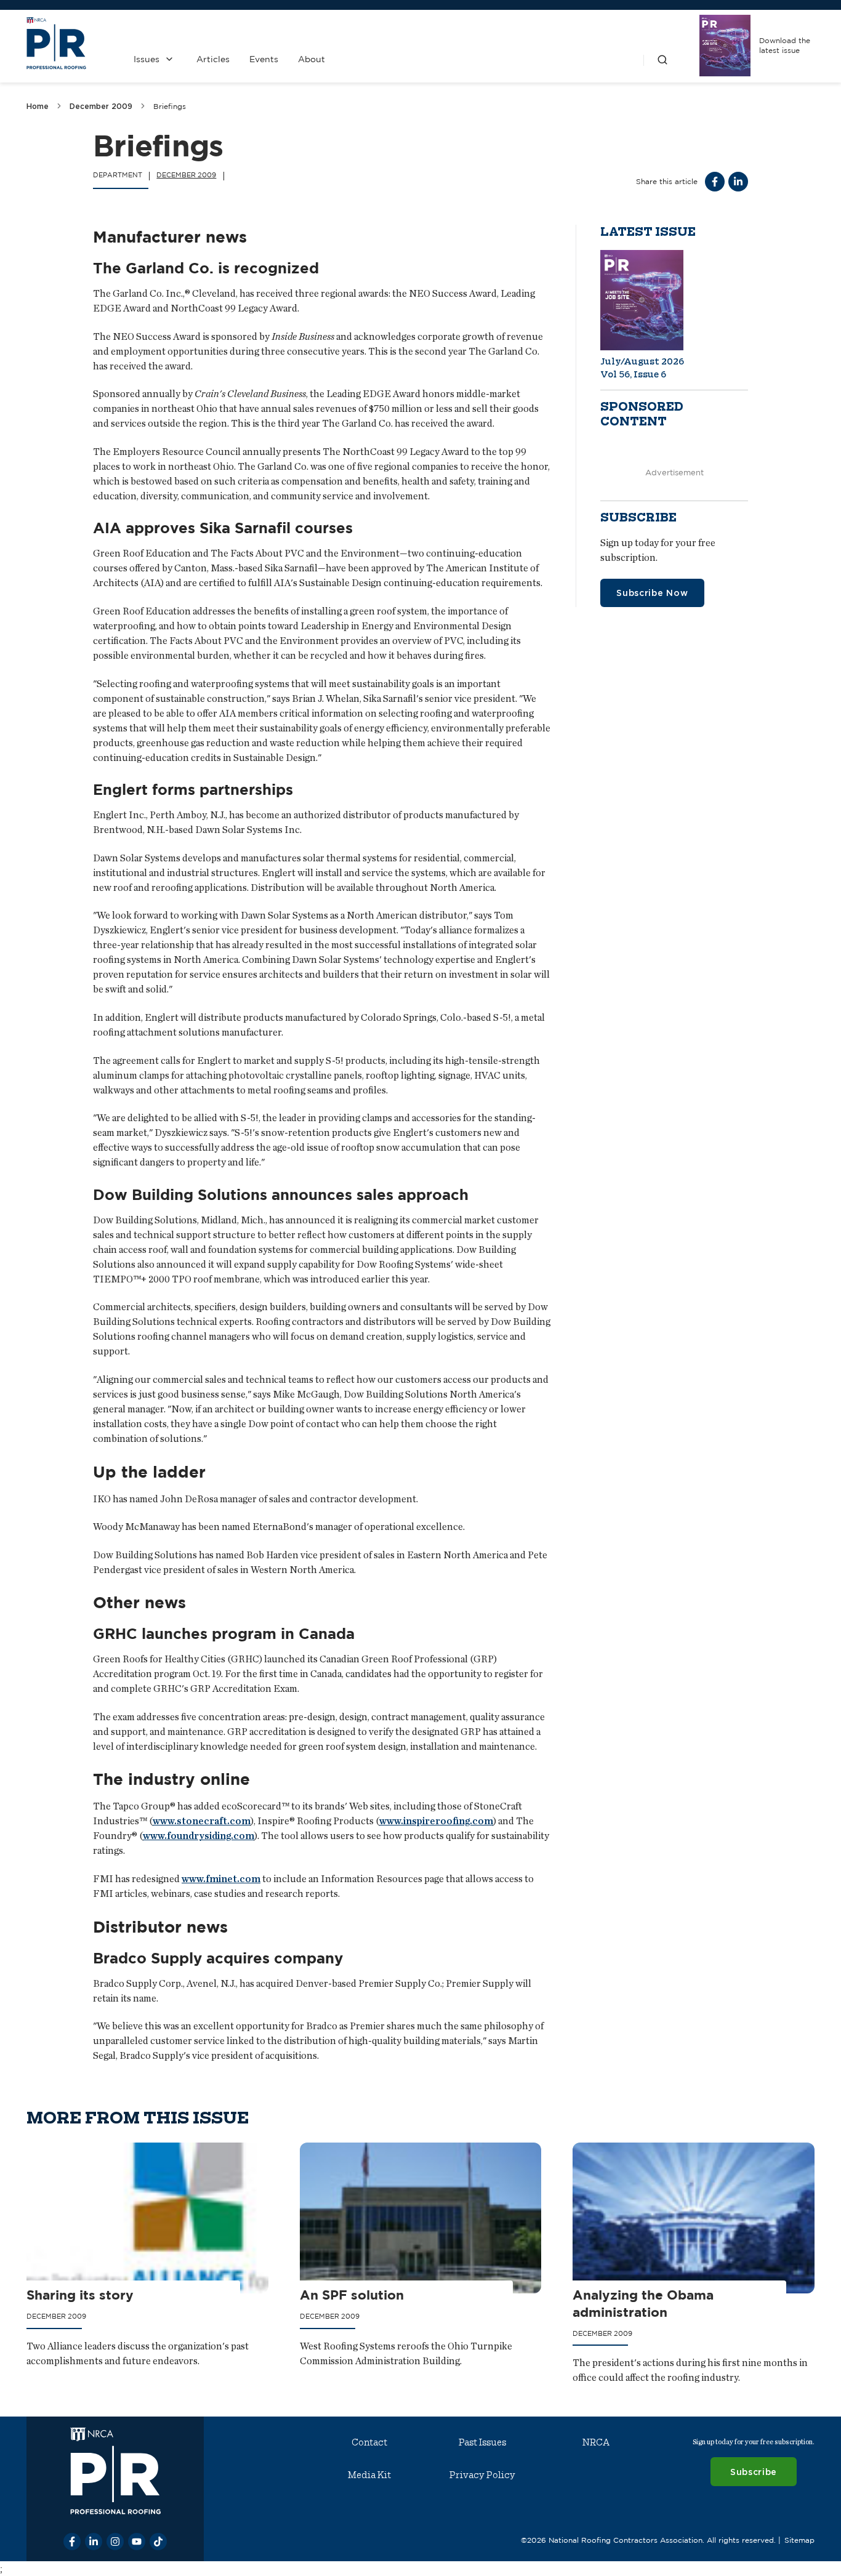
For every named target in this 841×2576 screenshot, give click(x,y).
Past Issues (482, 2442)
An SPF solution (352, 2295)
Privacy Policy (482, 2475)
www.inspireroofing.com (436, 1821)
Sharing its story (80, 2295)
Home (38, 106)
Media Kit (369, 2475)
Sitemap (799, 2540)
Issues (147, 59)
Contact (369, 2442)
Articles (213, 59)
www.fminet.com (221, 1879)
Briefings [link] (170, 106)
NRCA (596, 2442)
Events (264, 59)
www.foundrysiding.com (199, 1836)
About (312, 59)
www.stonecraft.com (202, 1821)
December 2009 (101, 106)
